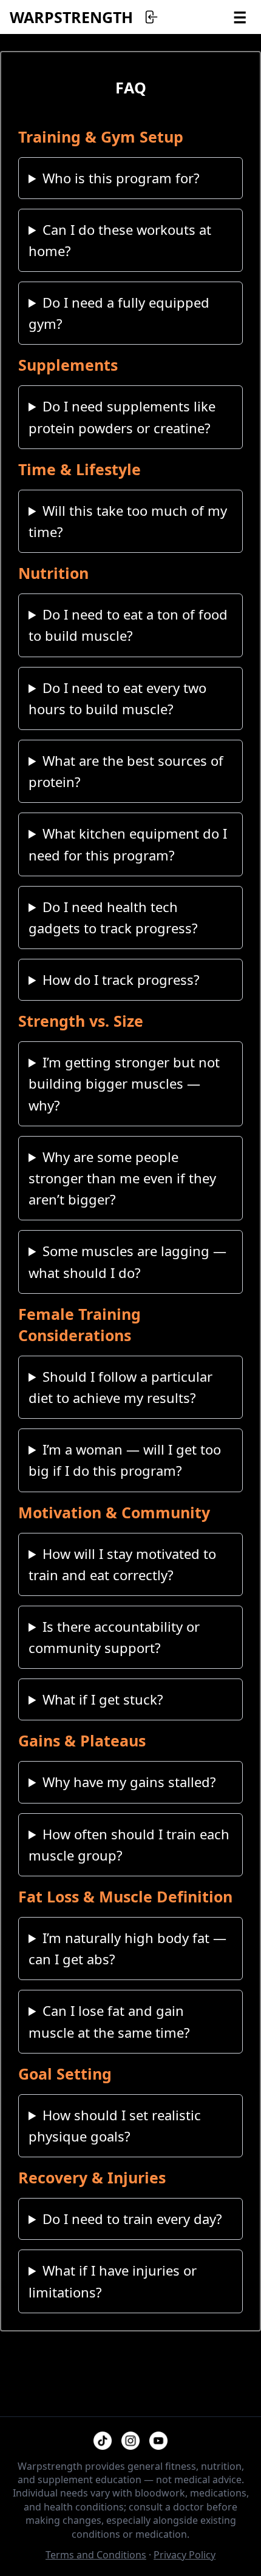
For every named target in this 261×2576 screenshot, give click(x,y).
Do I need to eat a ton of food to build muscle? (128, 625)
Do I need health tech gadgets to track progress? (113, 917)
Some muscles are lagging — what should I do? (127, 1261)
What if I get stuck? (103, 1699)
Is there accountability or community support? (114, 1637)
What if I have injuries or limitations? (113, 2281)
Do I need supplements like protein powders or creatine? (122, 417)
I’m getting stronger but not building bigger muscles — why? (124, 1083)
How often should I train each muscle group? (129, 1844)
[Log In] (151, 17)
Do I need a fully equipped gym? (119, 313)
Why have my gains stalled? (129, 1782)
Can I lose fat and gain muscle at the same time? (109, 2021)
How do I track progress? (121, 979)
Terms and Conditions (96, 2555)
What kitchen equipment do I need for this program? (128, 844)
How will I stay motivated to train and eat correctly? (122, 1564)
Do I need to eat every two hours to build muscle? (117, 698)
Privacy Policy (185, 2555)
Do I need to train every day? (132, 2219)
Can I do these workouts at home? (120, 240)
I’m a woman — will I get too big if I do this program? (125, 1460)
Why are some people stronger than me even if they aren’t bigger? (122, 1178)
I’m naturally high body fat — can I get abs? (127, 1948)
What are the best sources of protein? (126, 771)
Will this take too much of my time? (128, 521)
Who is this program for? (121, 178)
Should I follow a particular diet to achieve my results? (120, 1387)
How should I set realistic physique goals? (115, 2125)
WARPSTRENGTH (71, 17)
